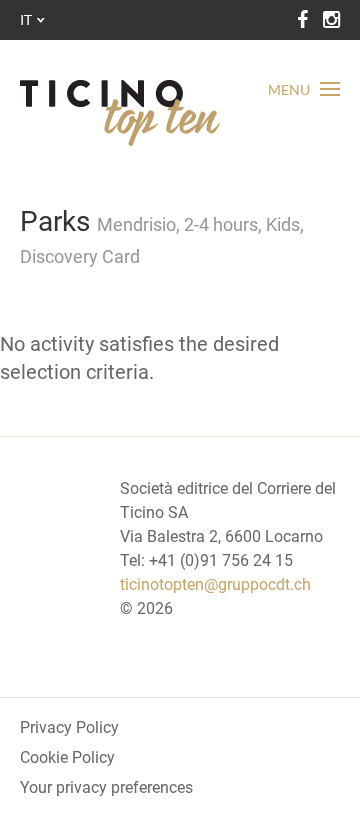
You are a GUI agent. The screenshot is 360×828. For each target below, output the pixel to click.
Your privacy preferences (106, 787)
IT (26, 19)
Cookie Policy (67, 757)
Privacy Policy (69, 727)
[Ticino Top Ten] (120, 113)
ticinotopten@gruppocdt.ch (215, 584)
